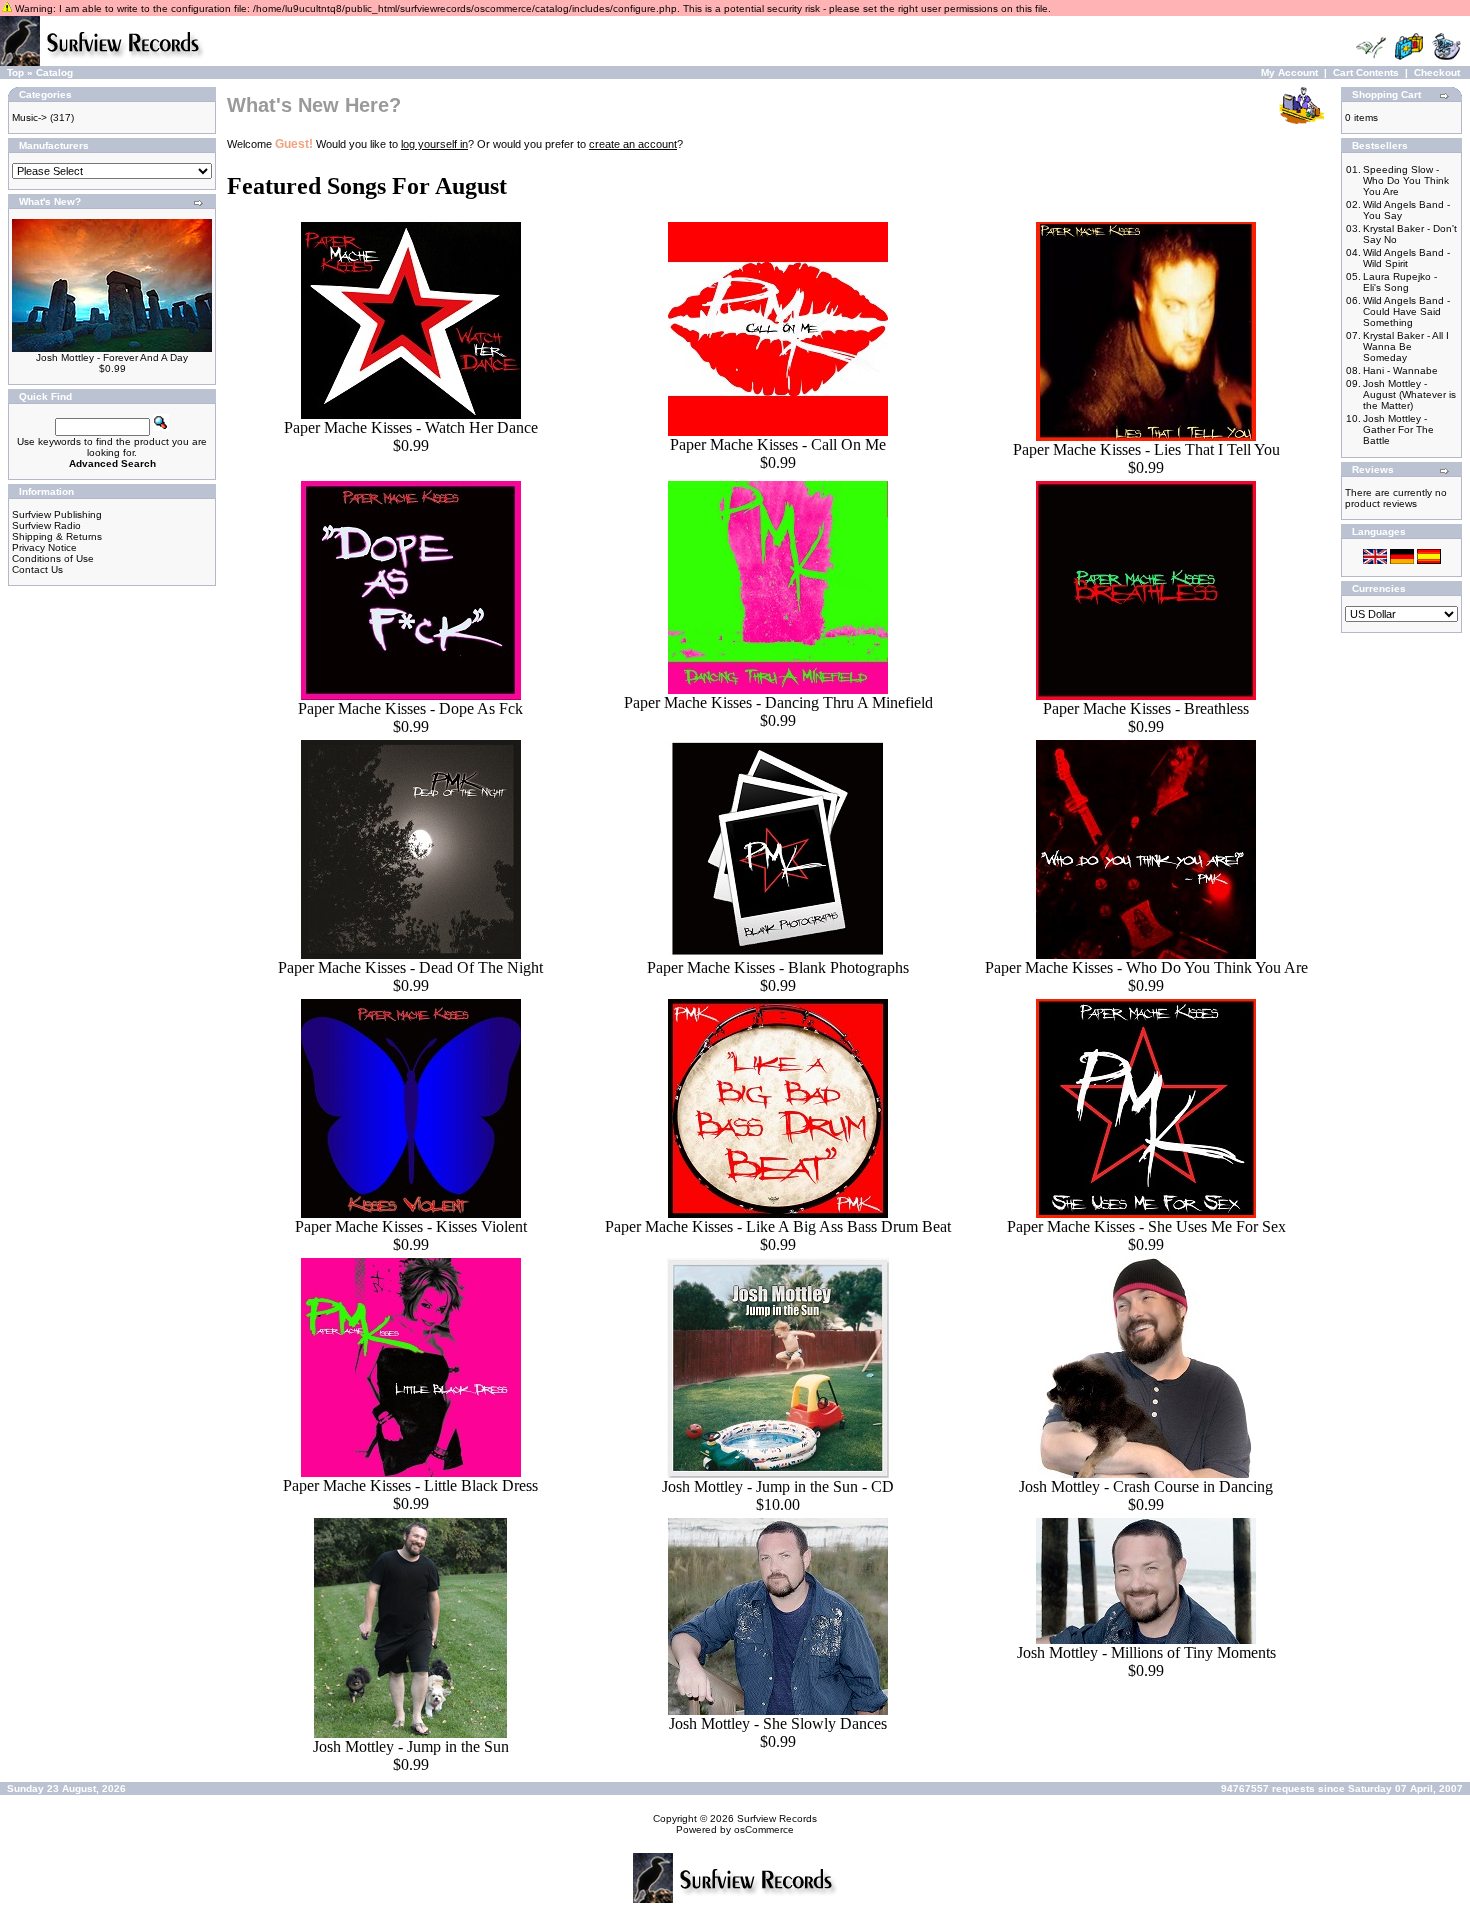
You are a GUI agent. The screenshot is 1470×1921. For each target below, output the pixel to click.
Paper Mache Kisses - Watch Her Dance (411, 427)
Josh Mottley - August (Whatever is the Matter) (1409, 394)
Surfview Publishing (57, 514)
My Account (1289, 72)
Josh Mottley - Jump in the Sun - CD (778, 1486)
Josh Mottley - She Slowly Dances (778, 1723)
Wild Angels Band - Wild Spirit (1406, 258)
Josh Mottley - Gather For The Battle (1398, 429)
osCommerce (764, 1829)
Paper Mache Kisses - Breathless (1146, 708)
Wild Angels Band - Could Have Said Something (1406, 311)
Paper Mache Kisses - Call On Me (778, 444)
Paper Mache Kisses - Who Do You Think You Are (1146, 967)
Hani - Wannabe (1400, 370)
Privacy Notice (44, 547)
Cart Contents (1366, 72)
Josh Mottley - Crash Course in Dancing (1146, 1486)
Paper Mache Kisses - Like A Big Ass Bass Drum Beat (778, 1226)
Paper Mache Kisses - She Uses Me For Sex (1146, 1226)
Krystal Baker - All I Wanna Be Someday (1406, 346)
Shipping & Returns (57, 536)
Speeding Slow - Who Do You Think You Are (1406, 180)
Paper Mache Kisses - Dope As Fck (410, 708)
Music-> (29, 117)
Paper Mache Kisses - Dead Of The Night (410, 967)
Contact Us (37, 569)
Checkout (1437, 72)
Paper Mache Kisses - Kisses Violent (411, 1226)
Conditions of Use (53, 558)
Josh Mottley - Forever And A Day (112, 357)
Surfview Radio (46, 525)
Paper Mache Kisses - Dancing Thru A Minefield (778, 702)
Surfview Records (777, 1818)
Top (15, 72)
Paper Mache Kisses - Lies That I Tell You (1146, 449)
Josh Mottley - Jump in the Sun (411, 1746)
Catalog (54, 72)
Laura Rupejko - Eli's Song (1400, 282)
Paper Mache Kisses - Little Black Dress (410, 1485)
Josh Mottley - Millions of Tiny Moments (1146, 1652)
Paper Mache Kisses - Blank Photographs (778, 967)
